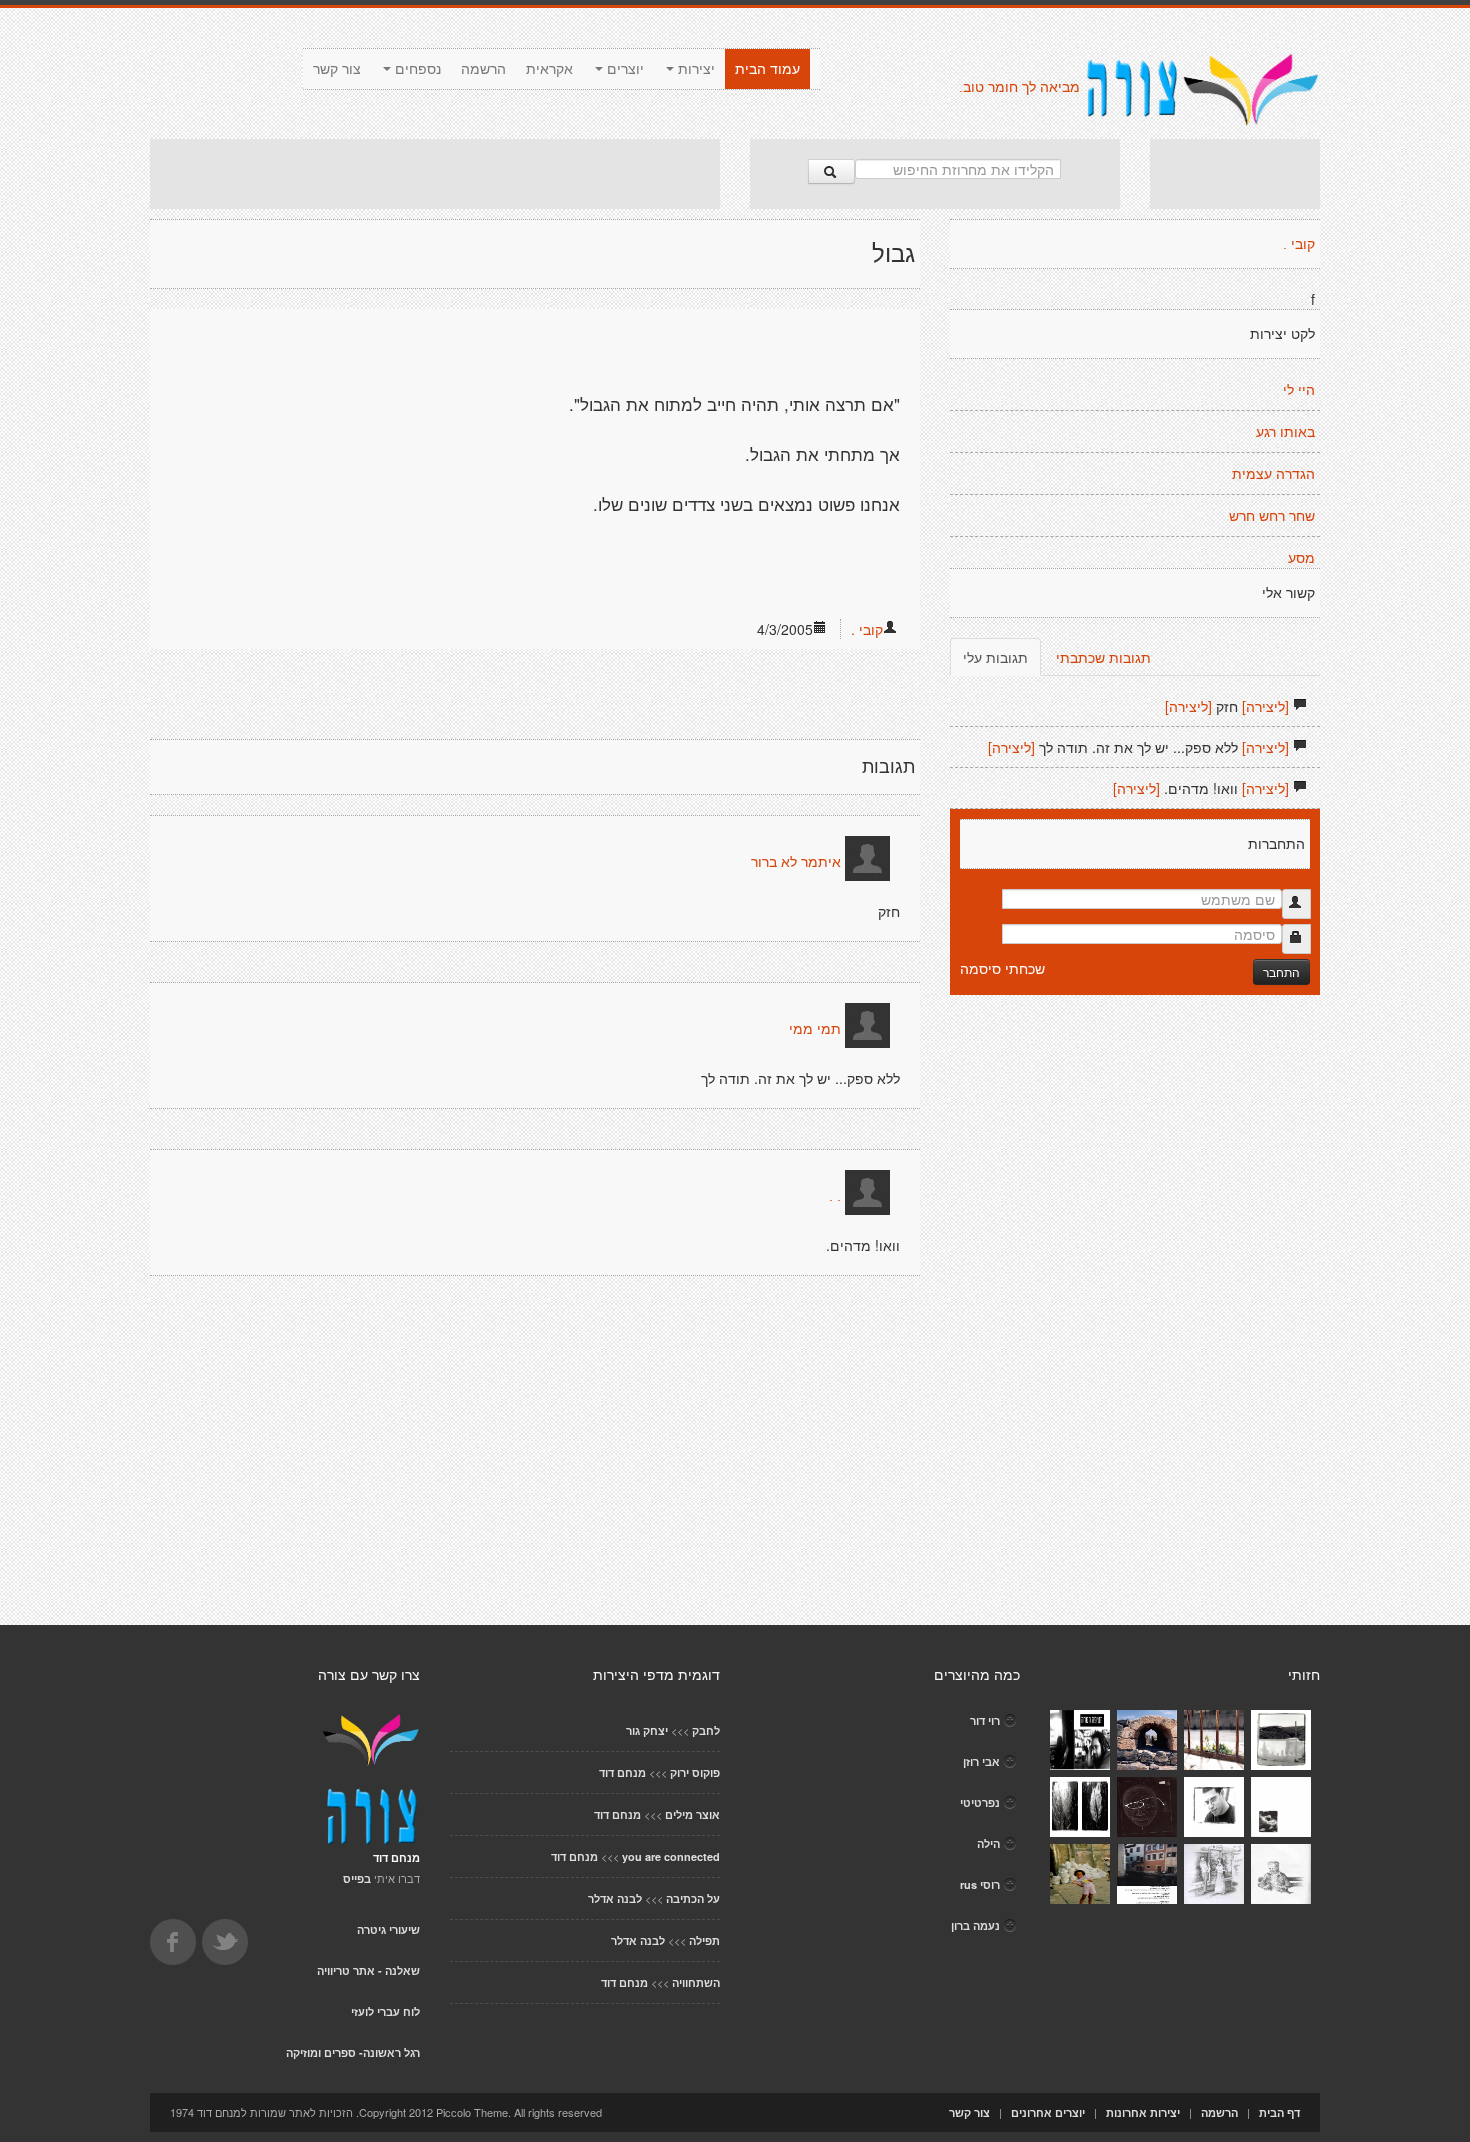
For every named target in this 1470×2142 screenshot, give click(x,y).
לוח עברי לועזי (385, 2011)
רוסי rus (980, 1884)
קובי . (867, 629)
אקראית (549, 69)
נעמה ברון (975, 1925)
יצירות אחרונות (1143, 2112)
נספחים (416, 69)
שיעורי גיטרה (388, 1929)
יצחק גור (647, 1730)
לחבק (706, 1730)
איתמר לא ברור (796, 862)
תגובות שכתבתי (1103, 657)
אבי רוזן (981, 1761)
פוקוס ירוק (695, 1772)
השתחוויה (696, 1982)
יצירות (694, 69)
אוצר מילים (692, 1814)
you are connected (671, 1856)
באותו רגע (1285, 432)
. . (835, 1196)
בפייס (357, 1878)
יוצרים (623, 69)
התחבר (1281, 971)
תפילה (704, 1940)
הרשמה (483, 69)
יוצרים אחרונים (1048, 2112)
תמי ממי (815, 1029)
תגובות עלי (995, 657)
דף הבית (1279, 2112)
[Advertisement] (435, 174)
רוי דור (985, 1720)
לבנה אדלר (615, 1898)
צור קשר (337, 69)
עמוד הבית (767, 69)
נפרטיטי (980, 1802)
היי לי (1299, 390)
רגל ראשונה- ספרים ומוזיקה (353, 2052)
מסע (1301, 558)
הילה (988, 1843)
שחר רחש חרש (1272, 516)
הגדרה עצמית (1273, 474)
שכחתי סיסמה (1002, 968)
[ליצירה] (1265, 706)
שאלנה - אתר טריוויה (368, 1970)
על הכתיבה (693, 1898)
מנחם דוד (622, 1772)
